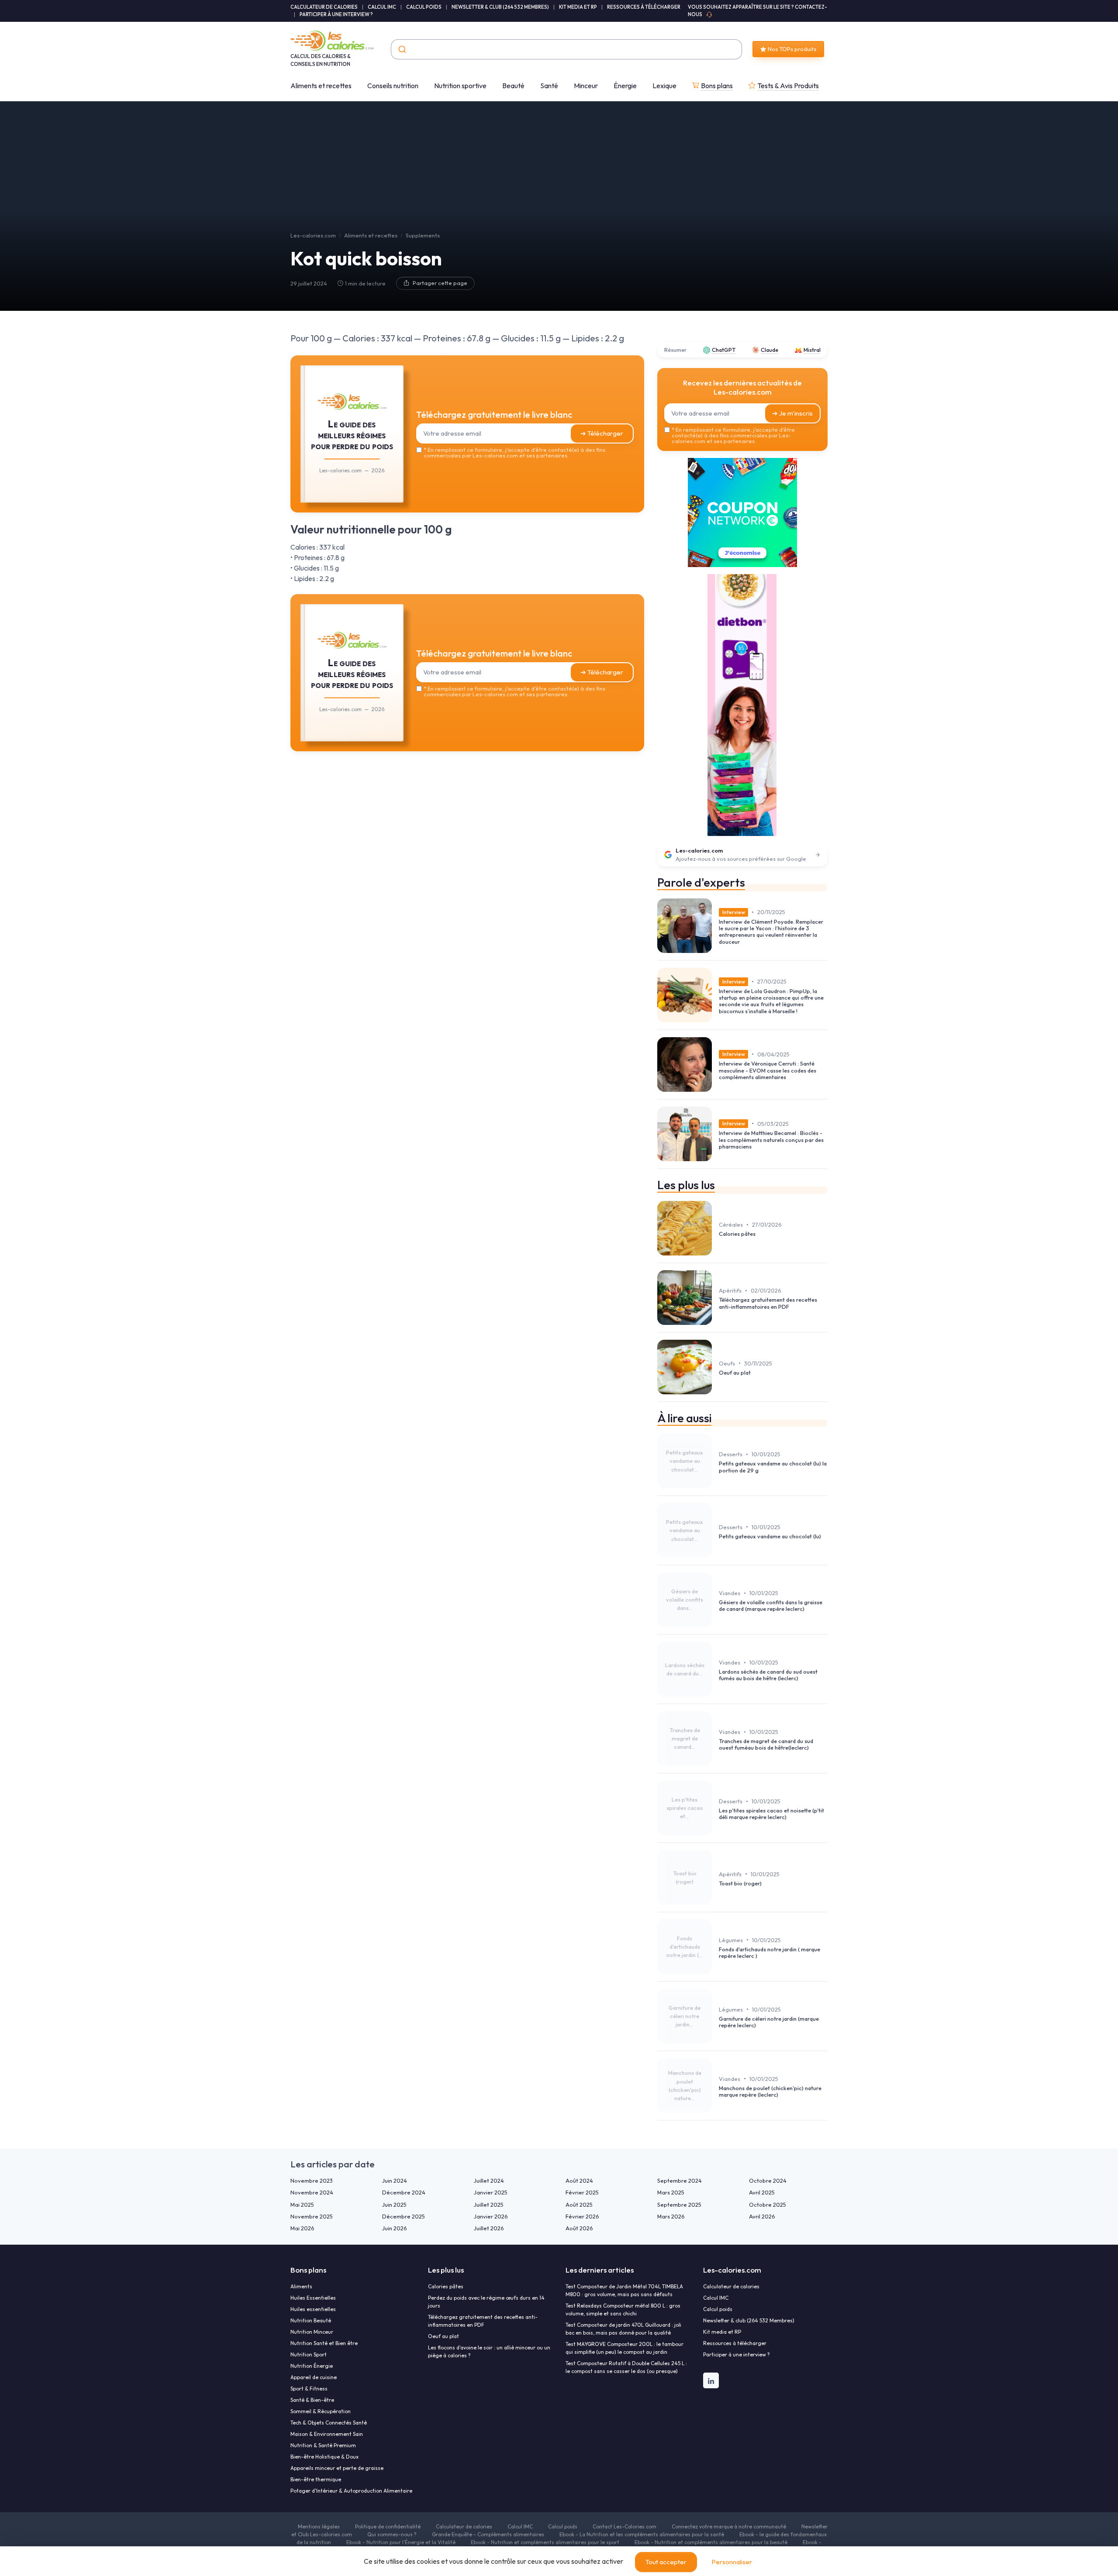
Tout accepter (666, 2562)
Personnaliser (732, 2562)
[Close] (717, 1223)
